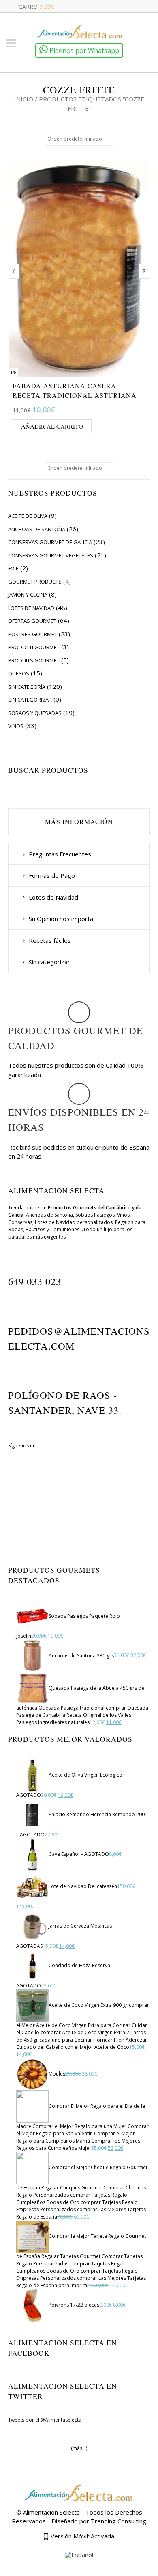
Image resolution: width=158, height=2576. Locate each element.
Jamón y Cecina (28, 595)
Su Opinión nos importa (61, 919)
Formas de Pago (52, 875)
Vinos (16, 726)
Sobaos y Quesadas (35, 713)
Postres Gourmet (33, 634)
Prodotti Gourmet (34, 647)
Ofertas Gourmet (32, 621)
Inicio (24, 99)
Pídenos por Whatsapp (83, 50)
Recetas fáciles (50, 940)
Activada (102, 2536)
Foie (13, 568)
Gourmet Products (35, 582)
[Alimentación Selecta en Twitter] (79, 1512)
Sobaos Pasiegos (95, 1215)
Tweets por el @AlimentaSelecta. (45, 2420)
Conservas (20, 1222)
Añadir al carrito (52, 426)
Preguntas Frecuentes (60, 854)
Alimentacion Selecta (51, 2512)
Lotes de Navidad (31, 608)
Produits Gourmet (34, 660)
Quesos (19, 673)
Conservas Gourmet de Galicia (50, 542)
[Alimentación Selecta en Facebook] (79, 1484)
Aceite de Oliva (28, 516)
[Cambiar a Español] (79, 2555)
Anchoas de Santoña (37, 529)
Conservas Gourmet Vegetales (51, 555)
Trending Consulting (118, 2521)
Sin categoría (27, 687)
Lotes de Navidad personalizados (74, 1222)
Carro (36, 7)
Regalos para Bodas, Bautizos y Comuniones (77, 1226)
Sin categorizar (30, 700)
